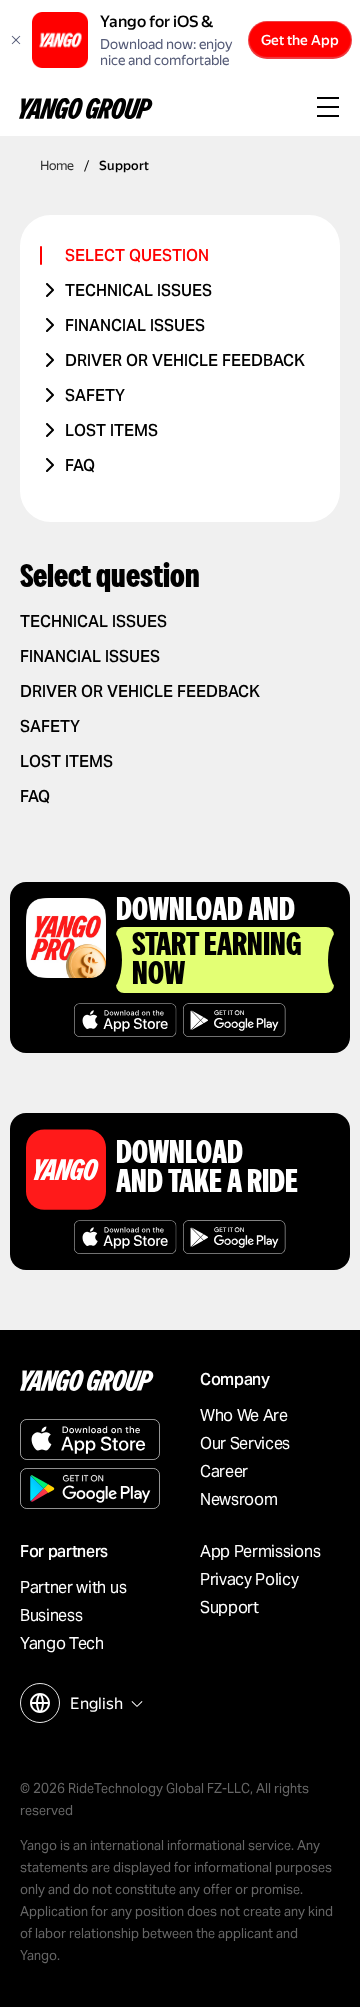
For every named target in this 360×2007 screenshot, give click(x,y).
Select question (137, 255)
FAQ (80, 465)
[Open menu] (328, 109)
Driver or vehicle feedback (185, 360)
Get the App (300, 40)
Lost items (111, 430)
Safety (95, 395)
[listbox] (104, 1703)
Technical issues (138, 290)
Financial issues (135, 325)
